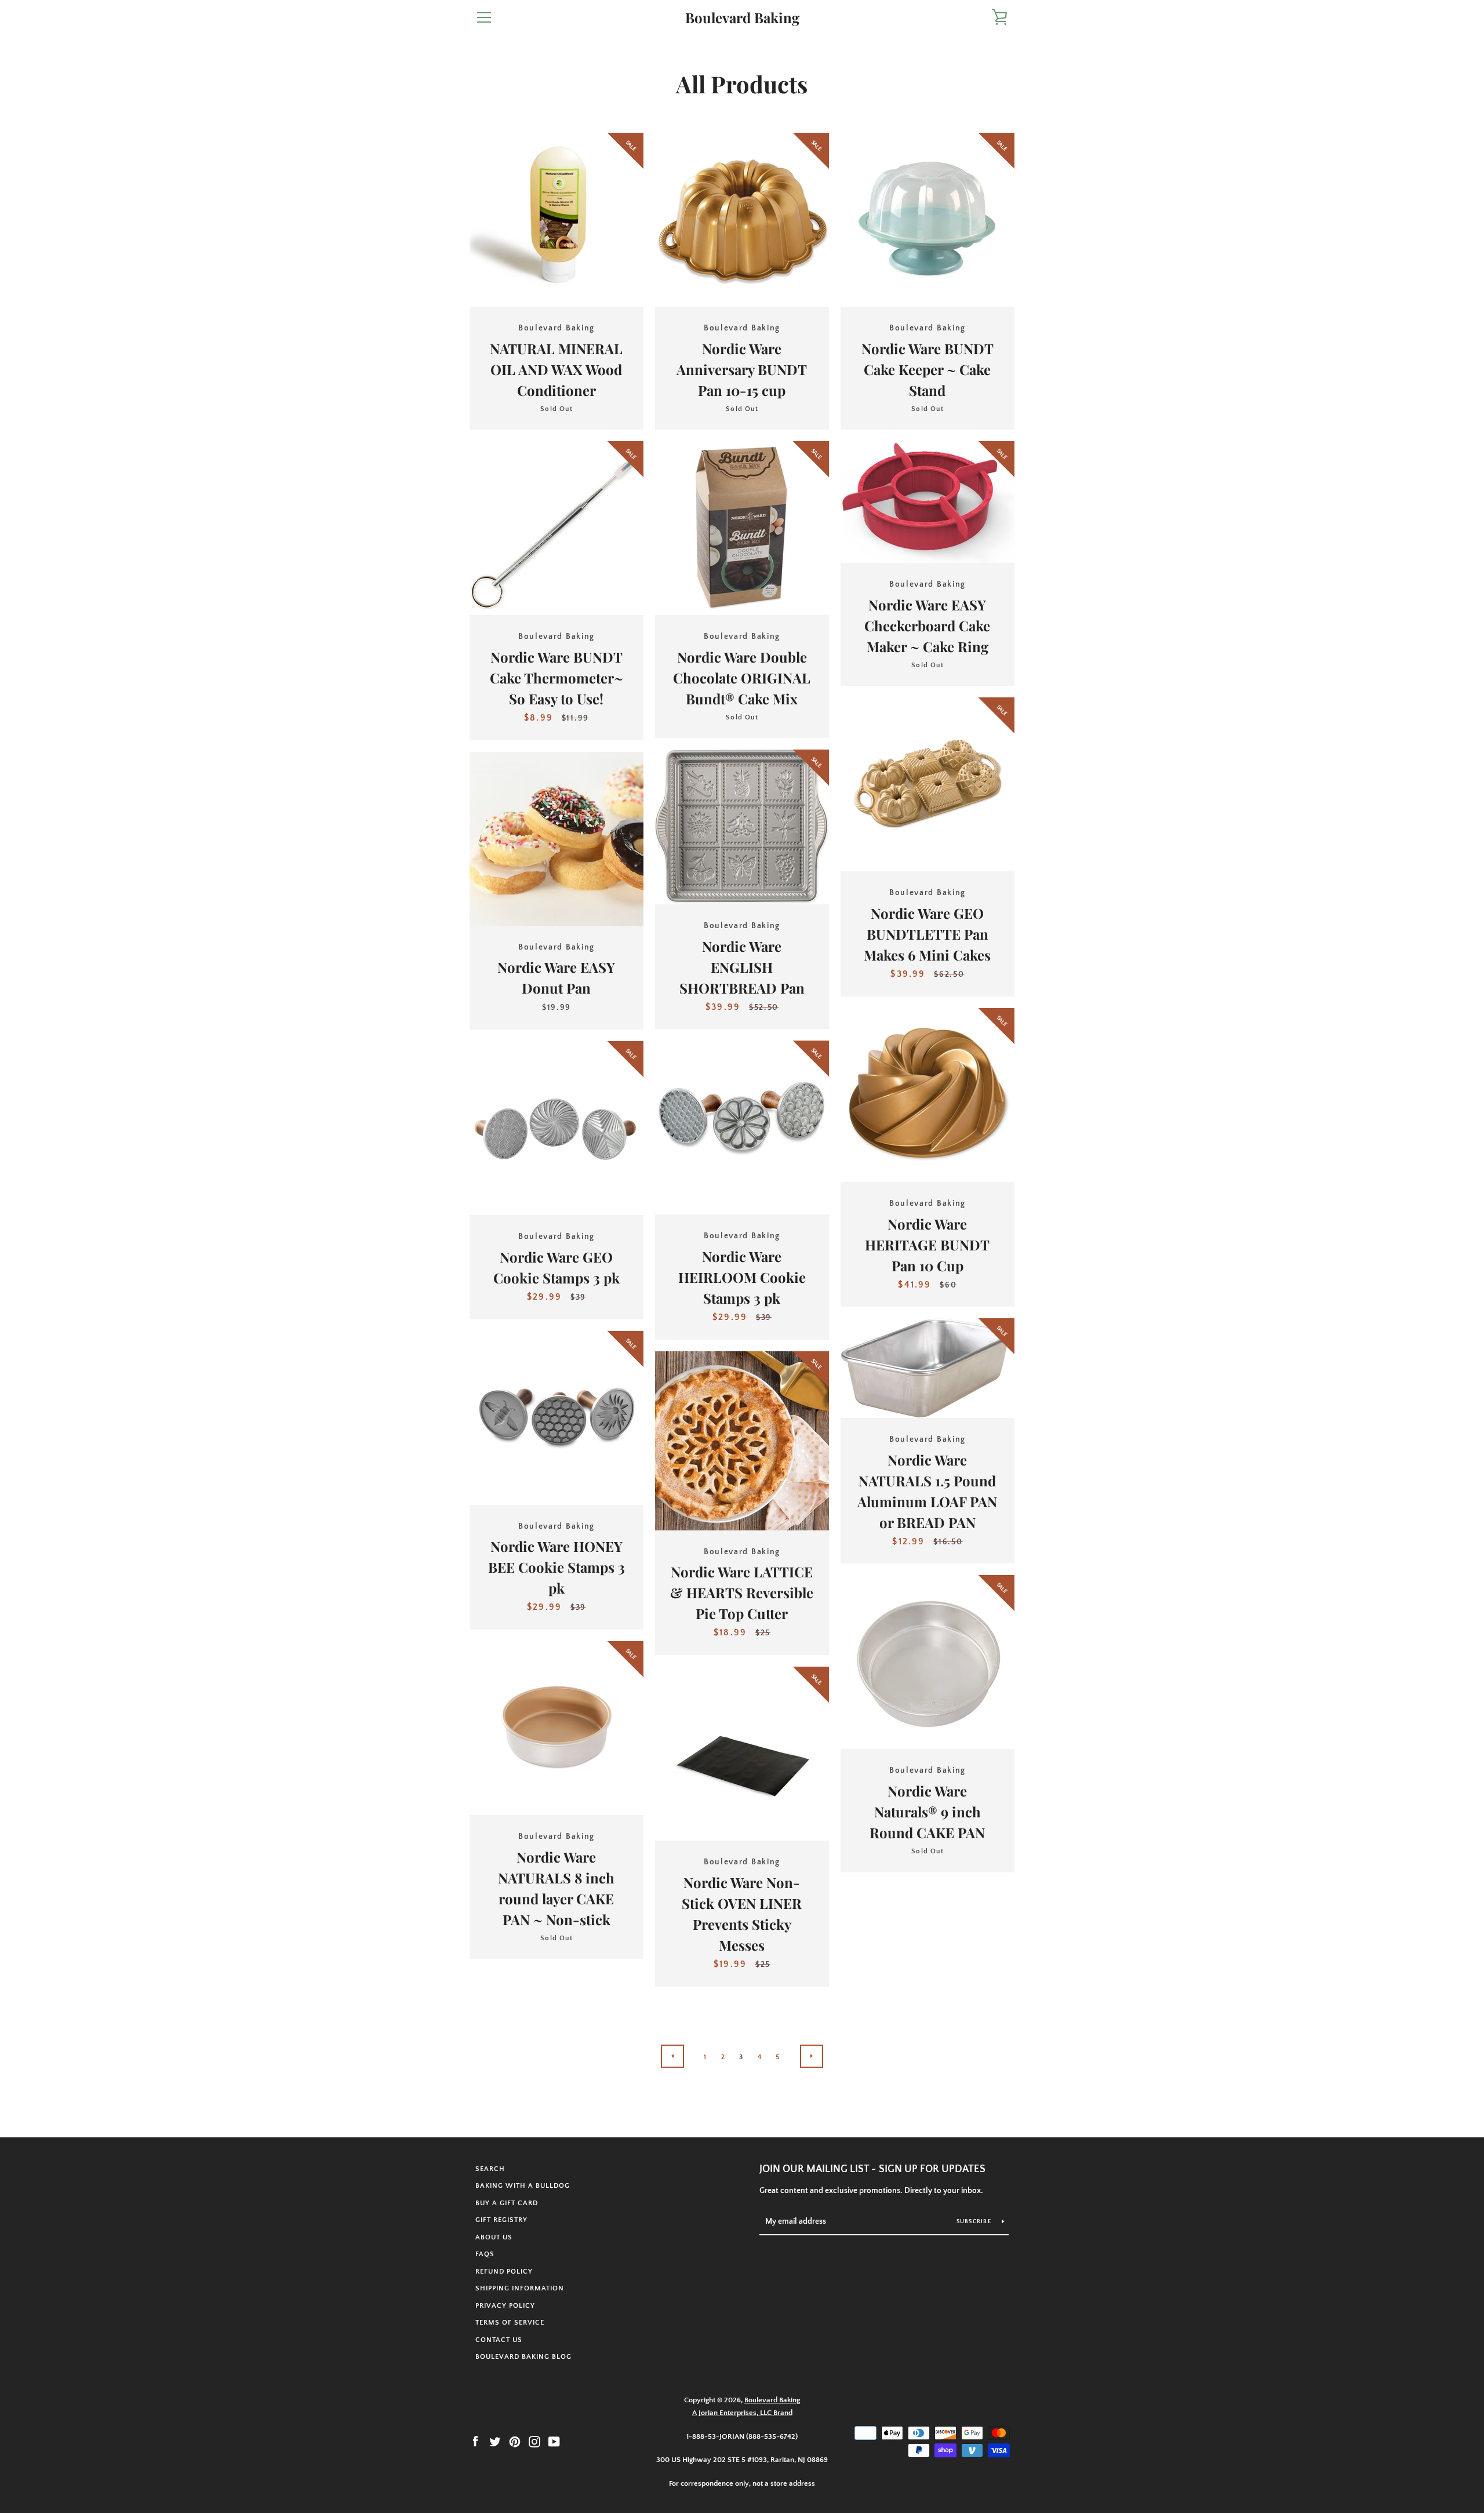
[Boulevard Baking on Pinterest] (515, 2441)
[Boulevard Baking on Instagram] (534, 2441)
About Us (494, 2237)
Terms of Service (510, 2323)
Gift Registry (501, 2220)
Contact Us (499, 2340)
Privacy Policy (505, 2306)
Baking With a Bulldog (523, 2186)
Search (490, 2169)
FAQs (485, 2254)
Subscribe (975, 2222)
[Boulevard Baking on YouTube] (554, 2441)
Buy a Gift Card (507, 2203)
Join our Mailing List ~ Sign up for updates (872, 2169)
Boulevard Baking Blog (523, 2357)
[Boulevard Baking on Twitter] (495, 2441)
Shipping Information (520, 2288)
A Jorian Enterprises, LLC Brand (742, 2413)
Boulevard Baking (742, 18)
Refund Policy (504, 2272)
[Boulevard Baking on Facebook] (475, 2441)
